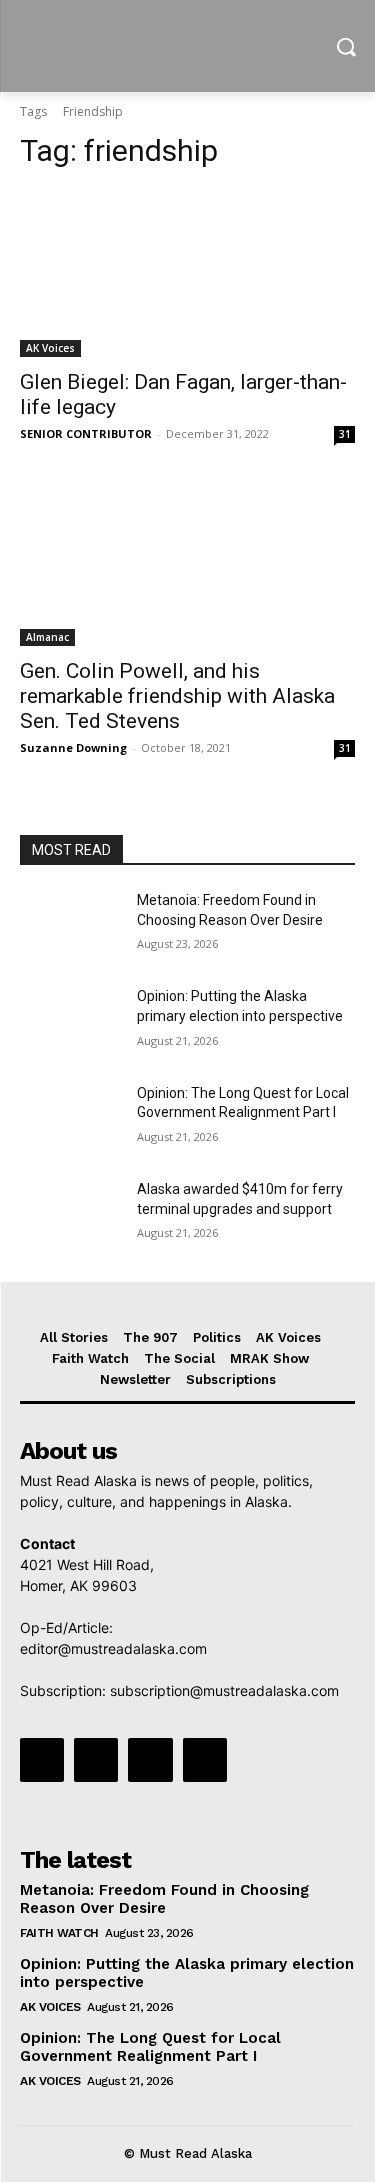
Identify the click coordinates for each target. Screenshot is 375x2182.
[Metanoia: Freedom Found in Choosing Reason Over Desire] (70, 926)
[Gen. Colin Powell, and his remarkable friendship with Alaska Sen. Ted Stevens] (187, 563)
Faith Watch (59, 1933)
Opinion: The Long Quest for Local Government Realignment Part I (150, 2047)
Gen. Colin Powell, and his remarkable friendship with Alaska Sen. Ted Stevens (177, 696)
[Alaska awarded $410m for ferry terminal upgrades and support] (70, 1215)
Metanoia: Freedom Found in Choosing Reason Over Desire (164, 1899)
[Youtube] (205, 1760)
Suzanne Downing (73, 747)
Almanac (47, 637)
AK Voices (50, 348)
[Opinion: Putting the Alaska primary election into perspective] (70, 1022)
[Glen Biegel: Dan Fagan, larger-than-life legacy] (187, 273)
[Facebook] (42, 1760)
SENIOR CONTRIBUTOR (86, 433)
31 (345, 434)
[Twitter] (150, 1760)
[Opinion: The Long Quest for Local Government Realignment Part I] (70, 1119)
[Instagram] (96, 1760)
